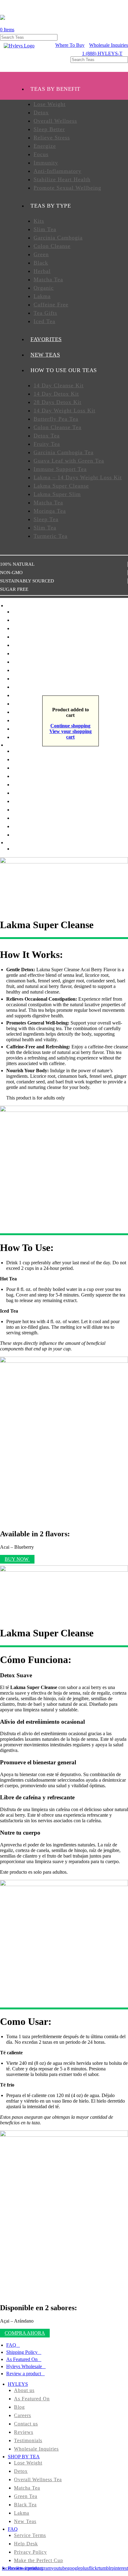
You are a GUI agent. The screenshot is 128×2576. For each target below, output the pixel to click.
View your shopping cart (71, 734)
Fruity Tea (47, 444)
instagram (42, 2568)
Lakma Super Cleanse (61, 486)
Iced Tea (44, 321)
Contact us (26, 2424)
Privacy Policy (30, 2552)
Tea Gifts (45, 313)
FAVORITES (46, 339)
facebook (11, 2568)
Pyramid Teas (28, 720)
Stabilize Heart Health (62, 179)
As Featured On (22, 2359)
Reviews (24, 2432)
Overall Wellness (55, 121)
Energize (45, 146)
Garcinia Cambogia (58, 238)
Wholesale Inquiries (109, 45)
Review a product (24, 2374)
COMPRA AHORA (25, 2333)
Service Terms (30, 2535)
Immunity (46, 163)
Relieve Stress (52, 138)
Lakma (42, 296)
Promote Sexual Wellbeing (67, 188)
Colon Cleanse (52, 246)
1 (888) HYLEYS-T (102, 53)
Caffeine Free (51, 305)
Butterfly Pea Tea (56, 419)
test (16, 849)
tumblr (105, 2568)
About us (24, 2390)
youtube (59, 2568)
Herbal (42, 271)
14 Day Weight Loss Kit (64, 410)
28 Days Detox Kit (57, 402)
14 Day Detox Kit (56, 394)
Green (41, 254)
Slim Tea (45, 229)
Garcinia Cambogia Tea (64, 452)
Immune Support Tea (60, 469)
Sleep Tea (46, 519)
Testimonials (28, 2440)
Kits (39, 221)
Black (41, 263)
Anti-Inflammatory (57, 171)
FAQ (11, 2345)
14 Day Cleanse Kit (59, 385)
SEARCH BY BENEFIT (31, 745)
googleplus (78, 2568)
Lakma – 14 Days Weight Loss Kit (78, 477)
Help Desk (26, 2544)
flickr (94, 2568)
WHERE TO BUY (25, 843)
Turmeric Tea (50, 536)
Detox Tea (47, 436)
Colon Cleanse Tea (57, 427)
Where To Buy (70, 45)
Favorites (23, 729)
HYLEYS (18, 2384)
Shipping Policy (22, 2352)
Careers (23, 2415)
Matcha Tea (48, 279)
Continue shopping (70, 726)
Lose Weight (50, 104)
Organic (44, 288)
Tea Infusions (28, 712)
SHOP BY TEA (24, 2457)
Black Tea (25, 2505)
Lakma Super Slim (57, 494)
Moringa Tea (50, 511)
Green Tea (26, 2496)
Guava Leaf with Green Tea (69, 461)
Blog (19, 2407)
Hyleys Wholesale (24, 2366)
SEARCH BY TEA (26, 606)
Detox (41, 112)
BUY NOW (17, 1559)
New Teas (24, 620)
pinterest (120, 2568)
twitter (26, 2568)
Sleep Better (49, 129)
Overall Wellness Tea (38, 2479)
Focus (41, 154)
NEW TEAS (45, 355)
